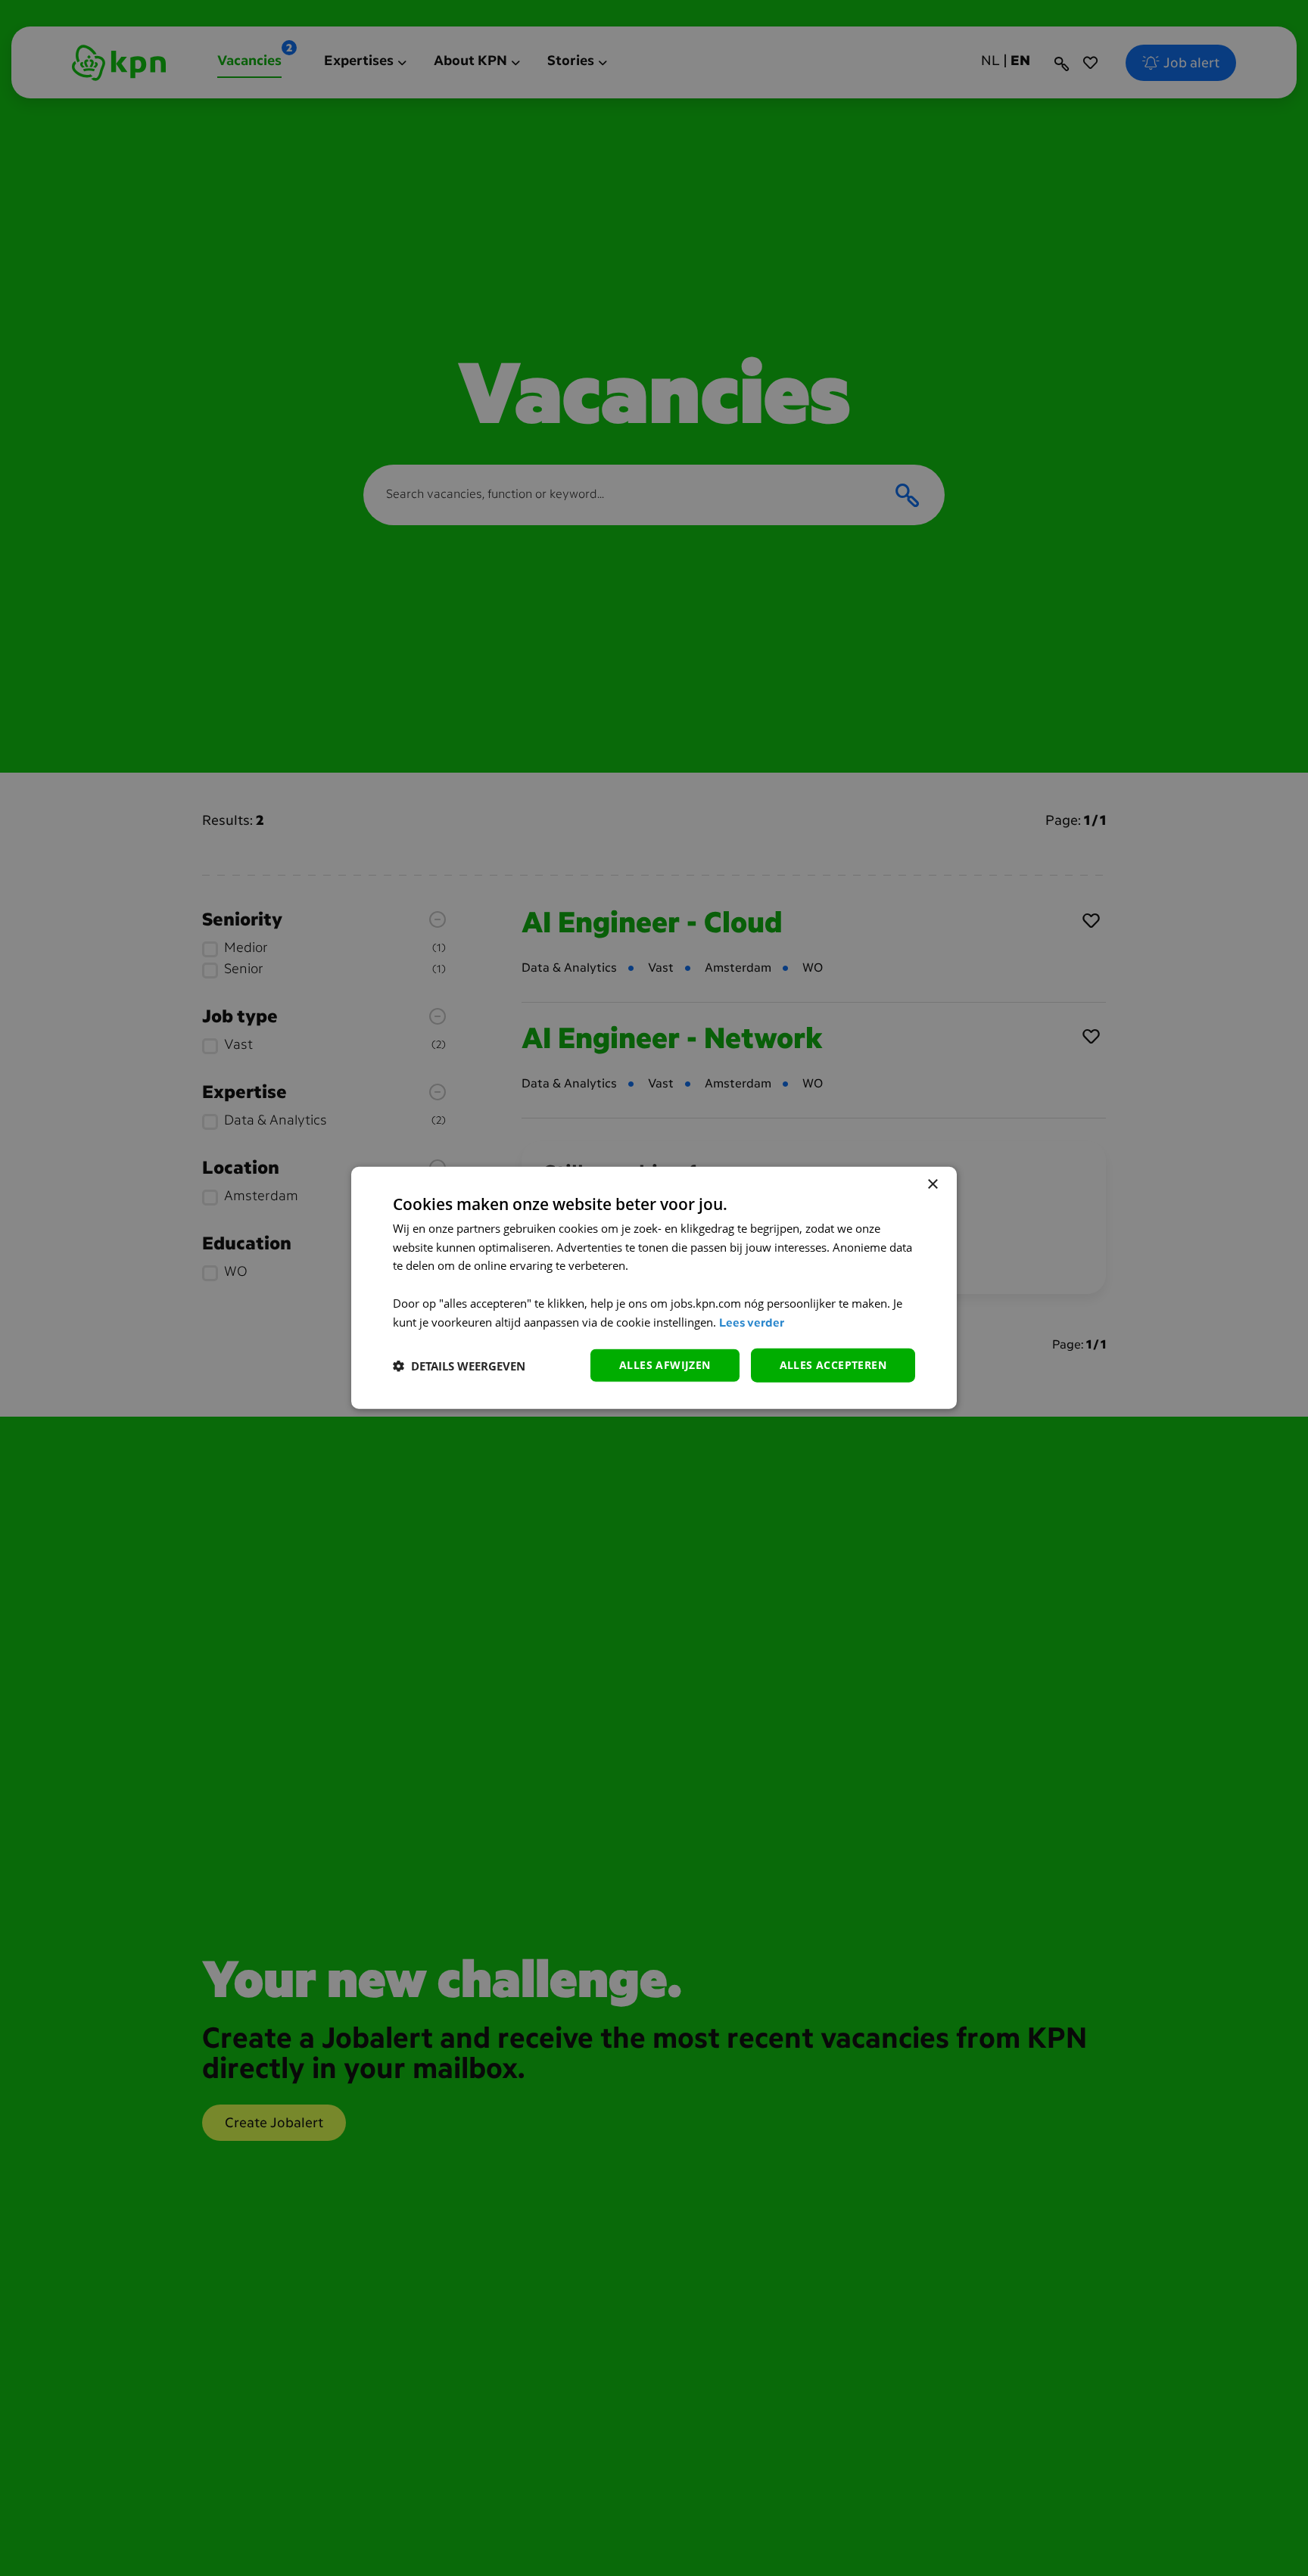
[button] (459, 1366)
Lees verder (752, 1324)
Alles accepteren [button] (833, 1366)
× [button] (932, 1185)
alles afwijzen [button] (665, 1366)
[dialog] (654, 1288)
